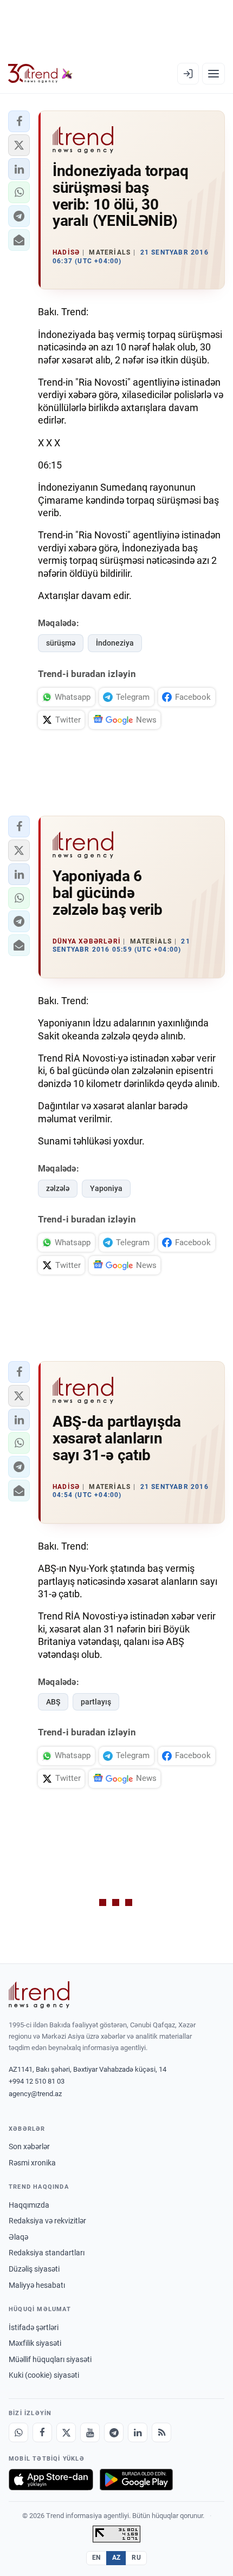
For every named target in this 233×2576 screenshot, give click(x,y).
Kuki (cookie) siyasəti (44, 2375)
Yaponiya (106, 1188)
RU (136, 2558)
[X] (66, 2432)
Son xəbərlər (29, 2146)
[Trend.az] (40, 74)
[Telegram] (114, 2432)
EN (96, 2558)
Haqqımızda (29, 2205)
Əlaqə (18, 2237)
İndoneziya (115, 643)
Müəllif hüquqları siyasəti (50, 2359)
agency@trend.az (35, 2094)
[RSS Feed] (161, 2432)
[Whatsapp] (18, 2432)
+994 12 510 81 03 (37, 2081)
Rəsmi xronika (32, 2163)
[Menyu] (213, 74)
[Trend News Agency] (39, 1995)
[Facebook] (42, 2432)
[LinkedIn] (138, 2432)
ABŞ (53, 1702)
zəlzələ (58, 1188)
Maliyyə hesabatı (37, 2285)
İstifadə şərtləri (34, 2327)
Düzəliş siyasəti (34, 2269)
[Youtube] (90, 2432)
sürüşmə (61, 643)
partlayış (96, 1702)
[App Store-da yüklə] (51, 2480)
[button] (19, 121)
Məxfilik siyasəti (35, 2343)
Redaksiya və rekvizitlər (47, 2221)
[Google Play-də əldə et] (136, 2480)
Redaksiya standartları (47, 2253)
